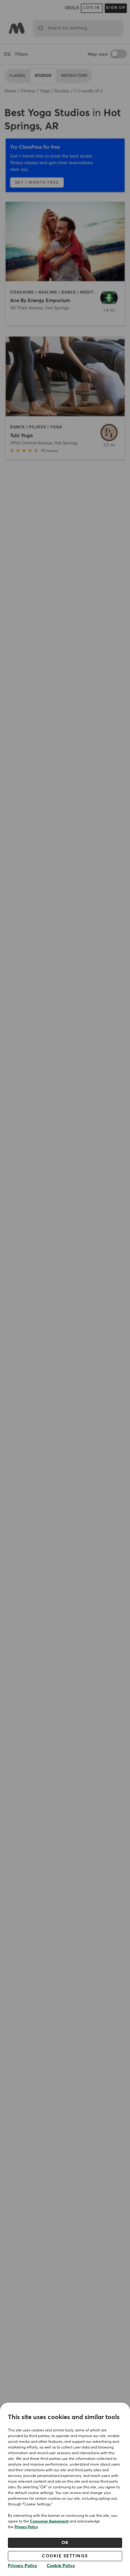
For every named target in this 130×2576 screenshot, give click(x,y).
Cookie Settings (65, 2556)
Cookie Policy (61, 2566)
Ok (65, 2543)
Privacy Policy (26, 2527)
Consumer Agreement (49, 2522)
